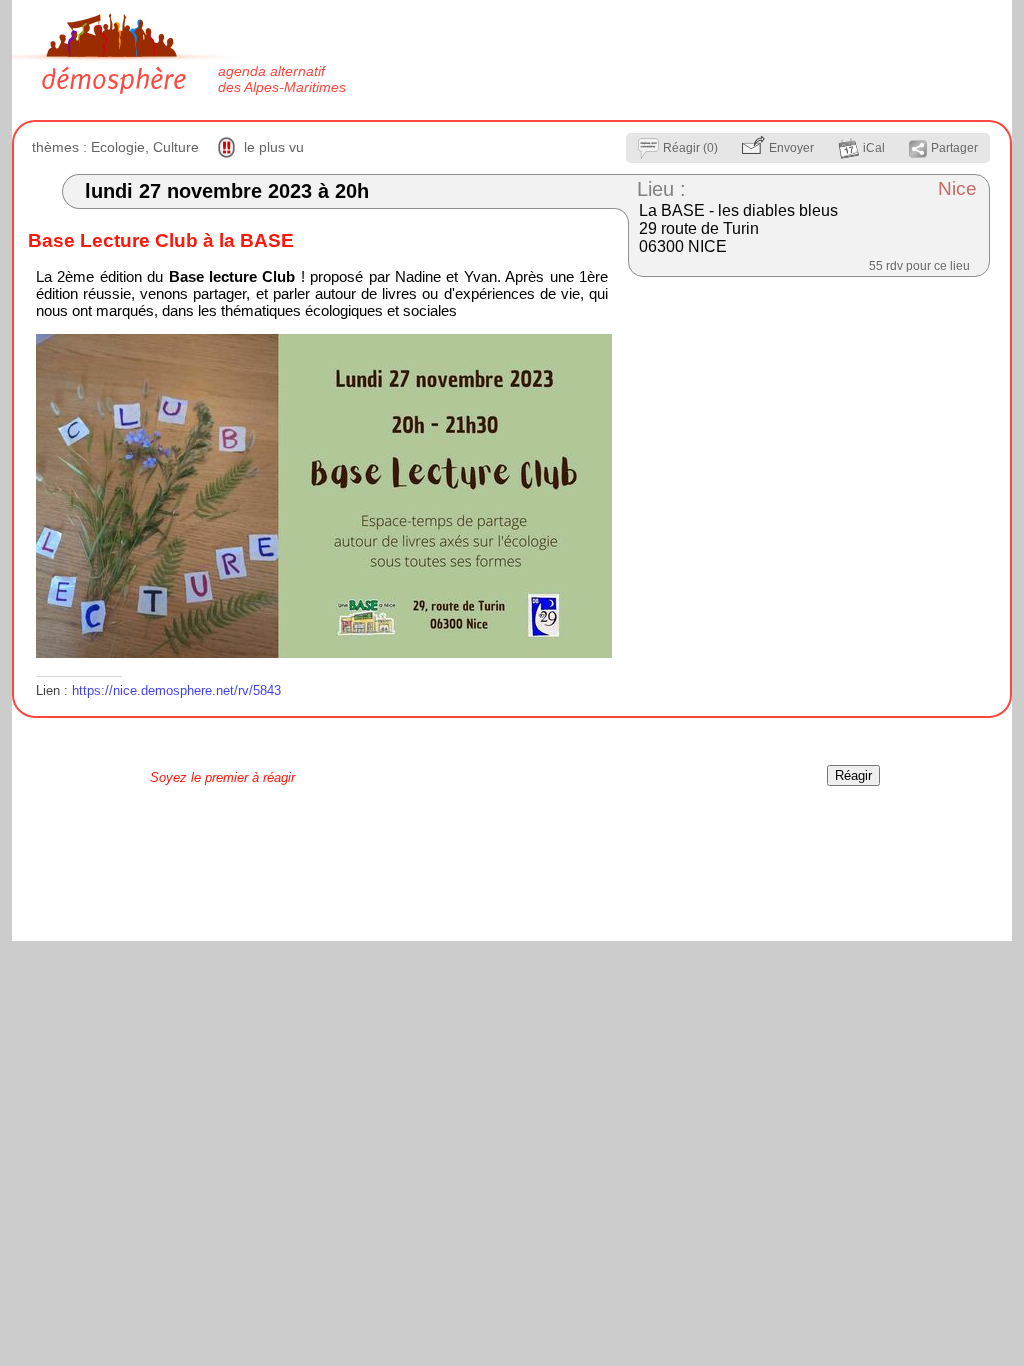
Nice (957, 188)
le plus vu (274, 147)
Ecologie (118, 147)
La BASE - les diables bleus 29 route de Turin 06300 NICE (738, 228)
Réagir (853, 775)
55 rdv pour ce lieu (919, 266)
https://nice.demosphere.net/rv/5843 (176, 690)
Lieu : (661, 189)
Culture (176, 147)
